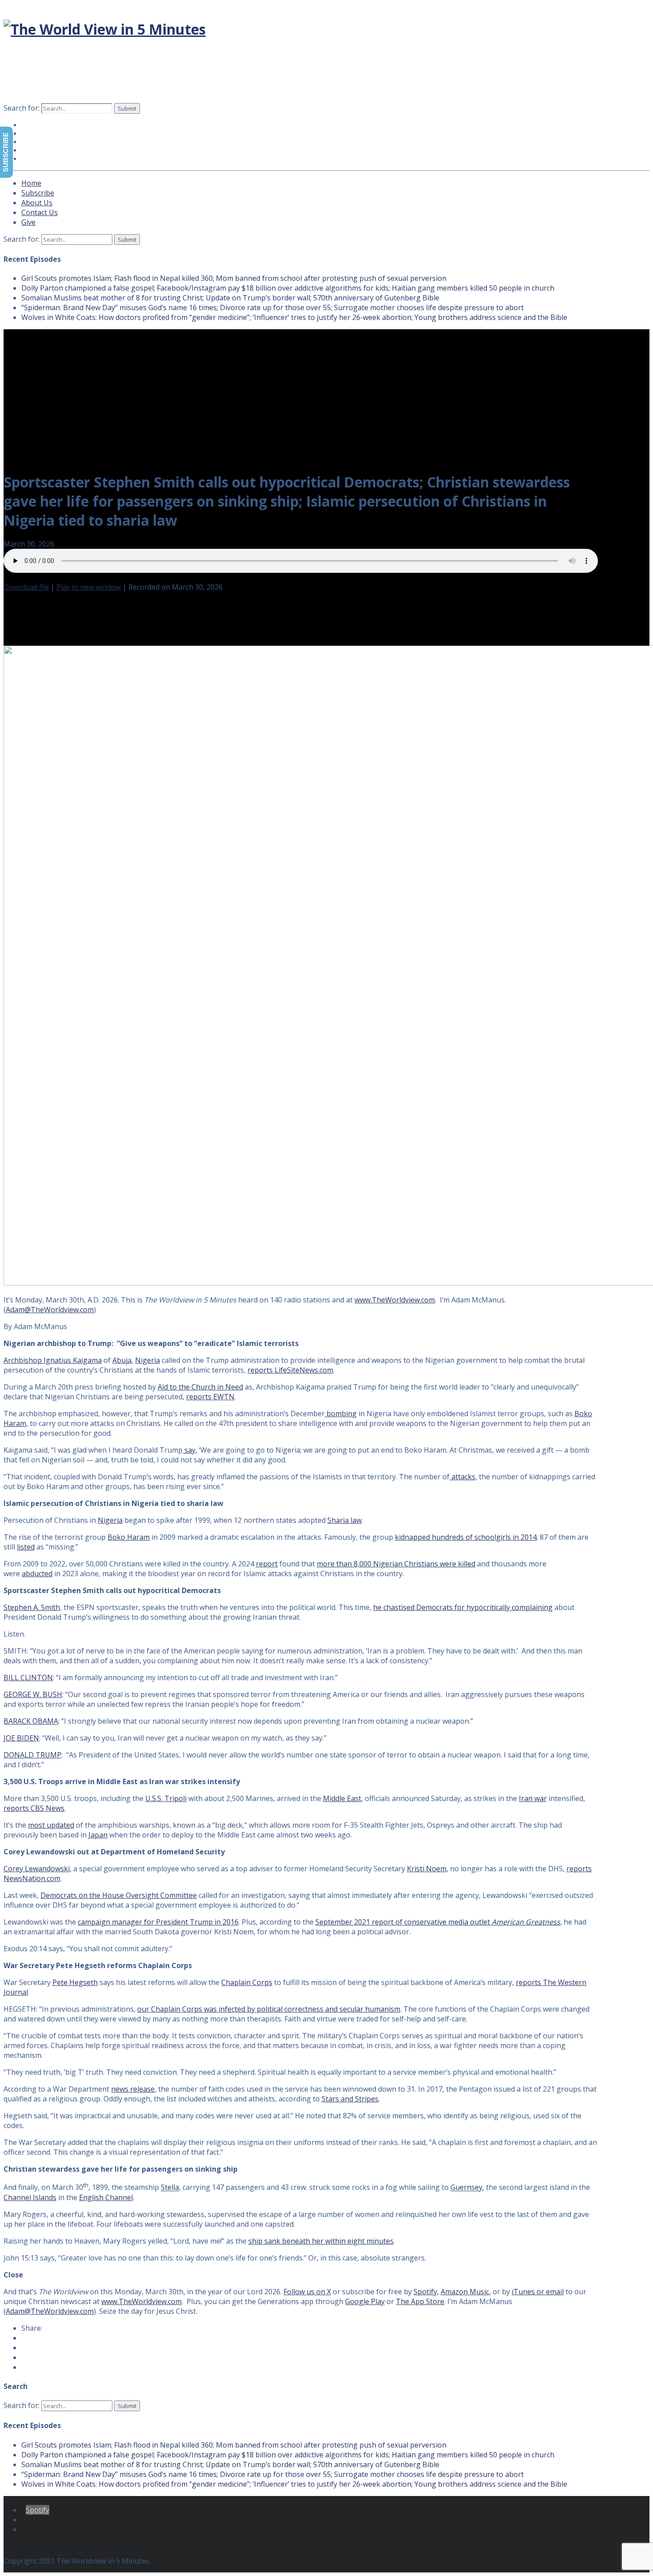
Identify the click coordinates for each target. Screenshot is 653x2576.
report (267, 1564)
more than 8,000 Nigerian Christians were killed (396, 1564)
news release (133, 2089)
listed (26, 1547)
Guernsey (466, 2188)
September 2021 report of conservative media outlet (438, 1922)
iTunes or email (538, 2292)
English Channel (106, 2197)
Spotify (425, 2292)
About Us (37, 203)
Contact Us (40, 212)
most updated (51, 1825)
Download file (26, 587)
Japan (98, 1835)
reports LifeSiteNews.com (290, 1370)
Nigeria (147, 1360)
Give (36, 159)
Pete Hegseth (75, 1982)
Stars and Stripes (350, 2099)
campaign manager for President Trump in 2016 (158, 1922)
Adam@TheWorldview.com (50, 1310)
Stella (170, 2188)
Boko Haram (129, 1537)
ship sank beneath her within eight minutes (321, 2241)
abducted (37, 1574)
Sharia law (344, 1520)
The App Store (420, 2301)
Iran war (533, 1798)
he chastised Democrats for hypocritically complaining (463, 1607)
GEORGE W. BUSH (33, 1694)
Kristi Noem (427, 1869)
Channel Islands (30, 2197)
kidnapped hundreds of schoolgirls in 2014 (466, 1537)
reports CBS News (34, 1808)
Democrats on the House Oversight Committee (119, 1895)
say (189, 1450)
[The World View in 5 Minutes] (105, 29)
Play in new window (89, 587)
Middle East (342, 1798)
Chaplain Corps (247, 1982)
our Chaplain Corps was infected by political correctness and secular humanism (269, 2009)
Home (31, 183)
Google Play (365, 2301)
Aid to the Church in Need (200, 1387)
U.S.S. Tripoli (166, 1798)
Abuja (122, 1360)
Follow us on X (307, 2292)
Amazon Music (465, 2292)
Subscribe (38, 193)
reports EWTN (210, 1397)
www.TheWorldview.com (395, 1300)
